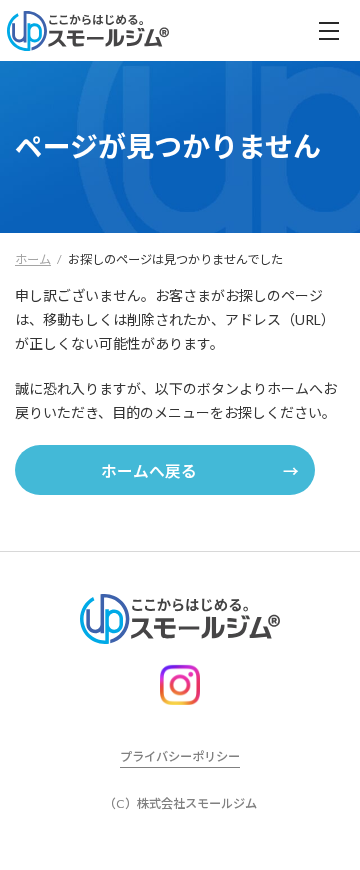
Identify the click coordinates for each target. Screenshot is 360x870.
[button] (165, 470)
